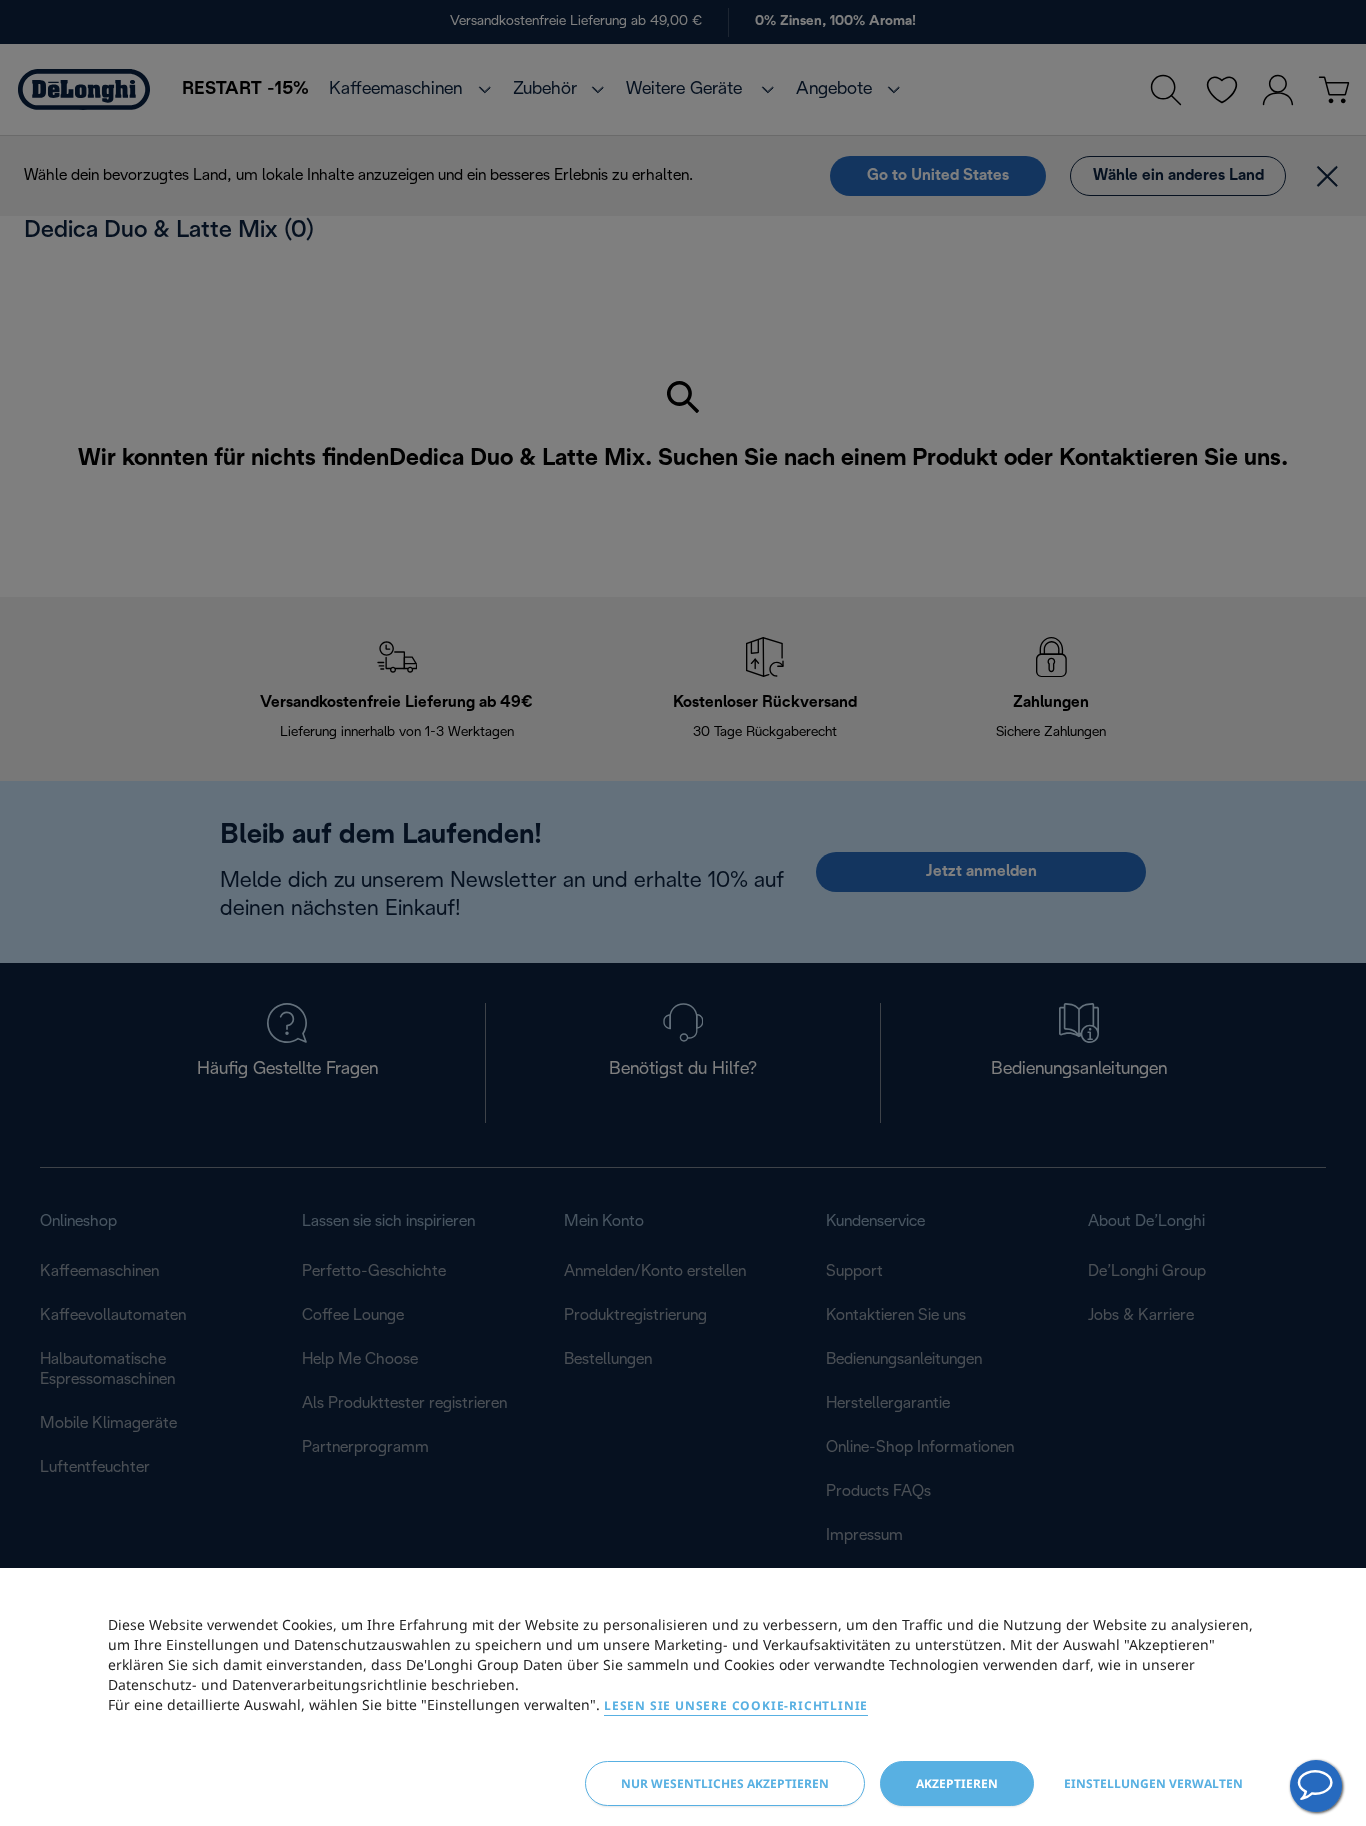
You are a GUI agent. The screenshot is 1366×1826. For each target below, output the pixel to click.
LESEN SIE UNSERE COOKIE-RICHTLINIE (736, 1705)
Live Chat (1316, 1786)
